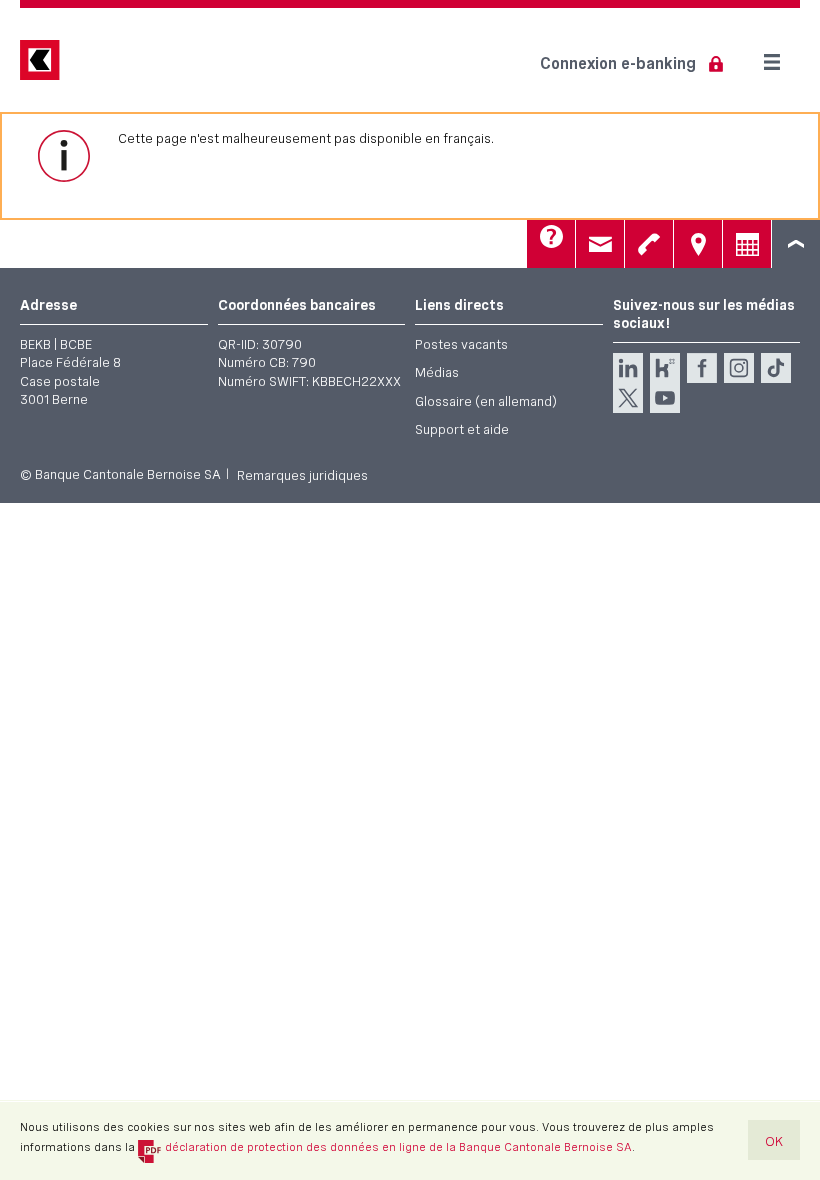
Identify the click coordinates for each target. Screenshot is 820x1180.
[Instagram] (739, 368)
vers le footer (796, 244)
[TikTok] (776, 368)
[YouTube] (665, 398)
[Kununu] (665, 368)
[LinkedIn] (628, 368)
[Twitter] (628, 398)
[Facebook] (702, 368)
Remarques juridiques (302, 475)
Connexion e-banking (618, 63)
